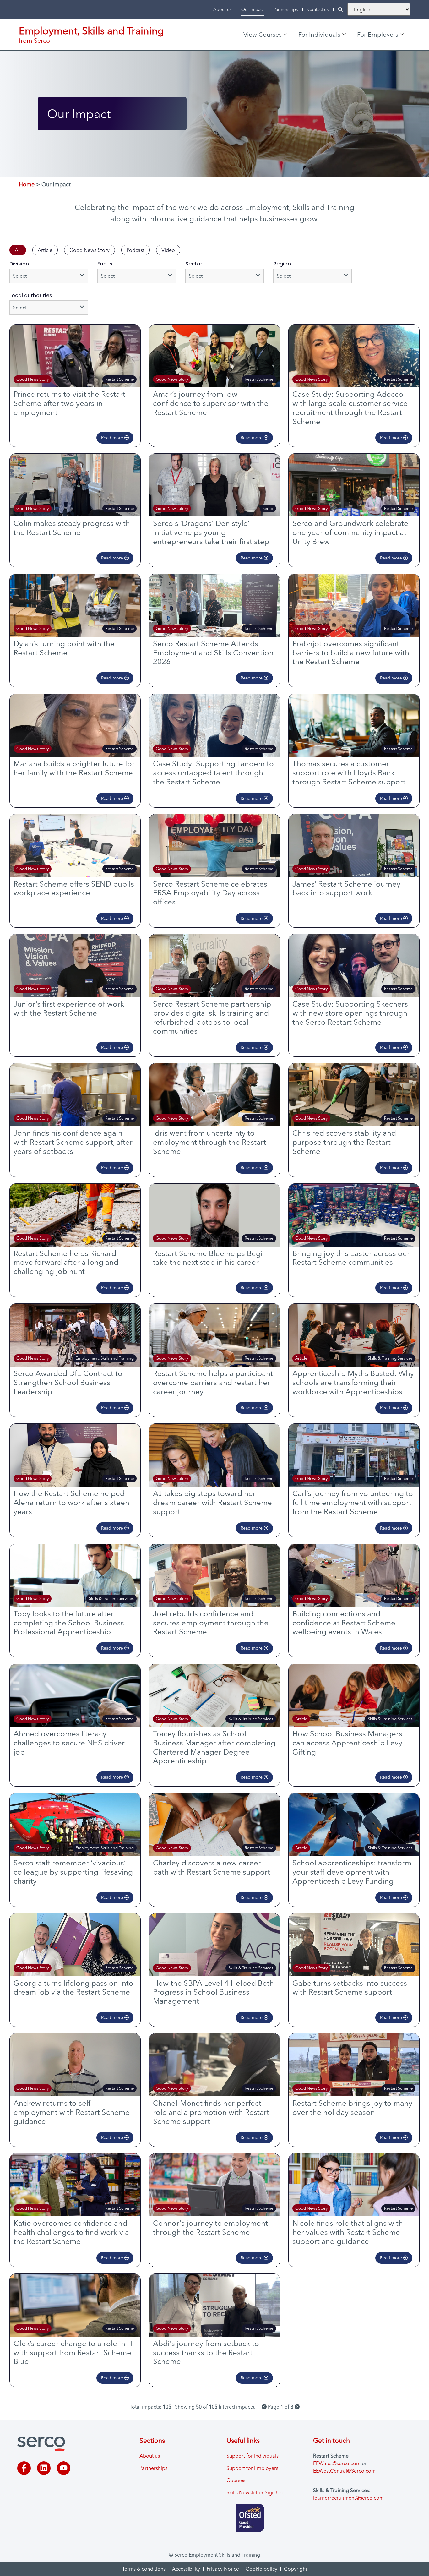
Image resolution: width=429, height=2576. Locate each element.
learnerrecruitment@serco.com (348, 2498)
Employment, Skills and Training (91, 31)
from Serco (34, 40)
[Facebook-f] (24, 2468)
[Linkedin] (44, 2468)
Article (45, 250)
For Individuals (319, 34)
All (18, 250)
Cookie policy (261, 2569)
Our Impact (253, 9)
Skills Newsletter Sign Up (255, 2492)
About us (222, 9)
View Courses (263, 34)
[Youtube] (64, 2468)
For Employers (378, 34)
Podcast (136, 250)
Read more (113, 438)
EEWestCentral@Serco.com (344, 2471)
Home (27, 184)
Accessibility (186, 2569)
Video (168, 250)
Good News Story (90, 250)
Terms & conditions (144, 2569)
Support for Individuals (253, 2456)
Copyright (296, 2569)
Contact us (318, 9)
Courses (236, 2480)
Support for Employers (252, 2468)
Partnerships (286, 9)
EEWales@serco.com (337, 2463)
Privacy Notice (223, 2569)
